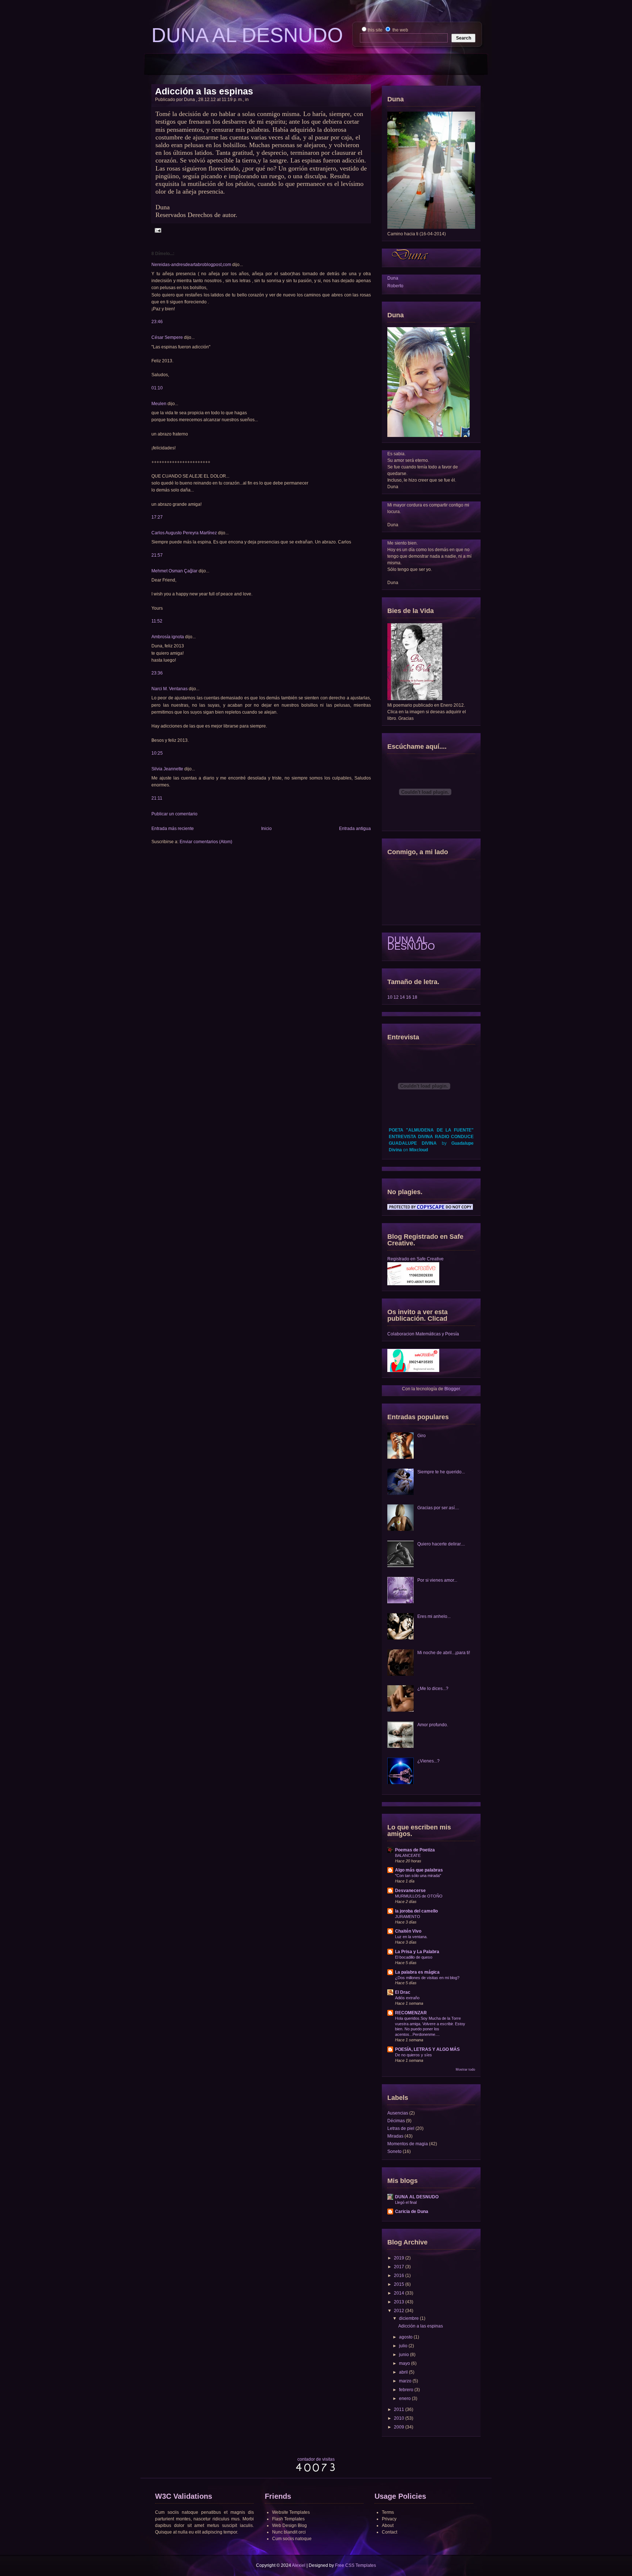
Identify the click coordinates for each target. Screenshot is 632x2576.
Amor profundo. (433, 1725)
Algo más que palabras (419, 1870)
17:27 (157, 517)
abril (403, 2372)
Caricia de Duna (412, 2212)
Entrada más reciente (173, 829)
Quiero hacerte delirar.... (441, 1544)
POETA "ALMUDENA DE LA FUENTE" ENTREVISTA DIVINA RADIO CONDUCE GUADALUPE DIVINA (431, 1137)
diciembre (409, 2318)
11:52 (157, 621)
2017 (399, 2267)
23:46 (157, 322)
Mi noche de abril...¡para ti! (444, 1653)
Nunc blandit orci (289, 2532)
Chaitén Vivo (408, 1931)
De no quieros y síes (413, 2055)
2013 (399, 2302)
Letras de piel (401, 2128)
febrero (406, 2390)
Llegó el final (406, 2202)
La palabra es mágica (417, 1972)
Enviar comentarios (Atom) (206, 842)
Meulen (159, 404)
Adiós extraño (407, 1998)
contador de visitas (316, 2459)
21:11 (157, 798)
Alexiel (299, 2565)
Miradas (395, 2136)
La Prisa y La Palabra (417, 1952)
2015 (399, 2284)
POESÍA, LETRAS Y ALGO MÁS (427, 2049)
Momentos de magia (408, 2144)
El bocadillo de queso (414, 1957)
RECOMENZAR (411, 2013)
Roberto (395, 286)
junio (404, 2355)
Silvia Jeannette (167, 769)
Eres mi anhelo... (434, 1616)
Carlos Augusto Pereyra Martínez (184, 533)
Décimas (396, 2121)
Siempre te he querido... (441, 1472)
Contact (390, 2532)
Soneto (394, 2151)
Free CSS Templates (355, 2565)
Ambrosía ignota (168, 637)
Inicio (266, 829)
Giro (422, 1436)
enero (405, 2399)
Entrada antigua (355, 829)
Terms (388, 2512)
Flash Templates (288, 2519)
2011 (399, 2409)
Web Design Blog (289, 2525)
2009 (399, 2427)
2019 (399, 2258)
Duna (393, 278)
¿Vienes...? (428, 1761)
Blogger (452, 1389)
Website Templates (291, 2512)
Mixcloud (419, 1150)
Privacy (389, 2519)
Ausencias (398, 2113)
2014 (399, 2293)
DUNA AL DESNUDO (411, 943)
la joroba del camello (416, 1911)
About (388, 2525)
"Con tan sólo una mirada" (418, 1876)
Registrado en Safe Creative (415, 1259)
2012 (399, 2311)
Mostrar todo (465, 2070)
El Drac (403, 1992)
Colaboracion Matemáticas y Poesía (423, 1334)
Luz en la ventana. (411, 1937)
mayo (405, 2363)
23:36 (157, 673)
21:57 (157, 555)
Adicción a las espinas (204, 91)
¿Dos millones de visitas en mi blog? (427, 1978)
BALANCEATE (408, 1855)
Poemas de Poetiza (415, 1850)
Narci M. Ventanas (170, 689)
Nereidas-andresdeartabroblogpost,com (191, 265)
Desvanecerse (410, 1891)
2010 (399, 2418)
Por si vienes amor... (437, 1580)
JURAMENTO (408, 1917)
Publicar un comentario (174, 814)
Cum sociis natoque (292, 2539)
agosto (406, 2337)
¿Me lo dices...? (433, 1689)
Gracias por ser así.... (438, 1508)
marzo (405, 2381)
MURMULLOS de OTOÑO (419, 1896)
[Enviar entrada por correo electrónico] (157, 230)
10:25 (157, 753)
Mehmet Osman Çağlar (175, 571)
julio (403, 2346)
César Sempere (167, 337)
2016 (399, 2276)
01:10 (157, 388)
